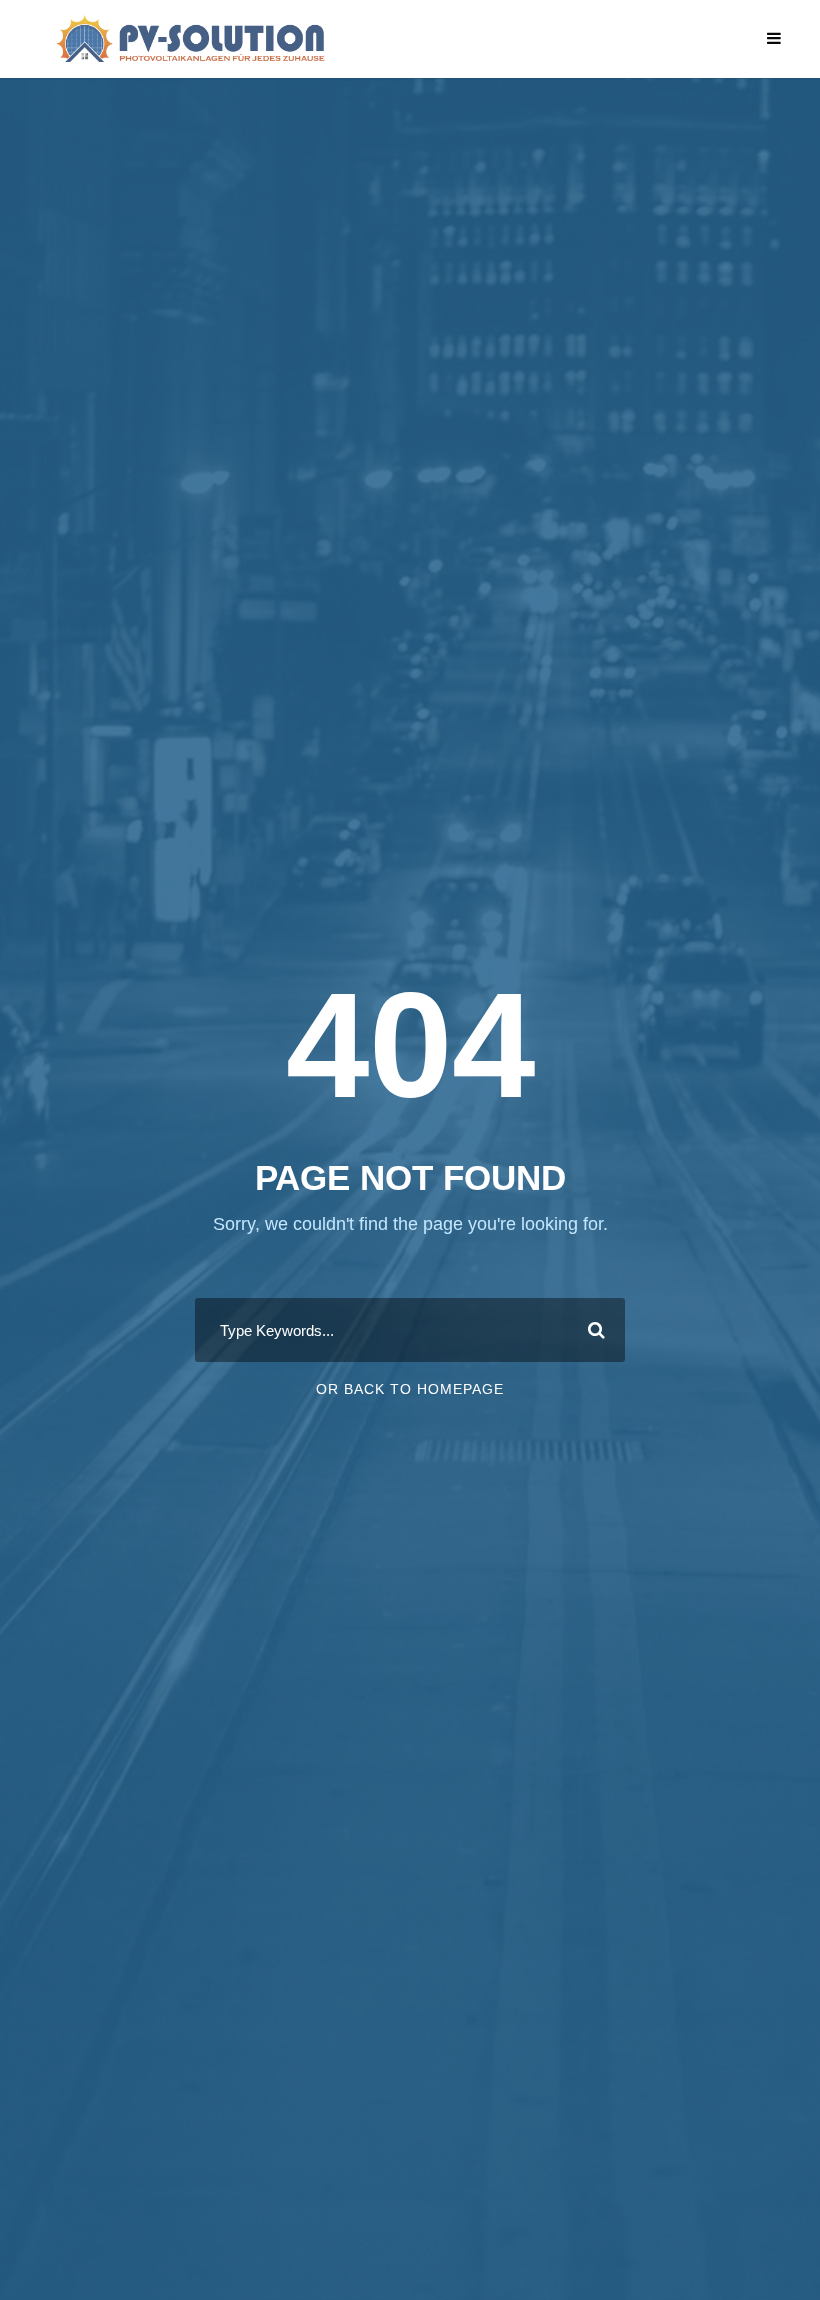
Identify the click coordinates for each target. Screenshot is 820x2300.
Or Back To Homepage (410, 1389)
